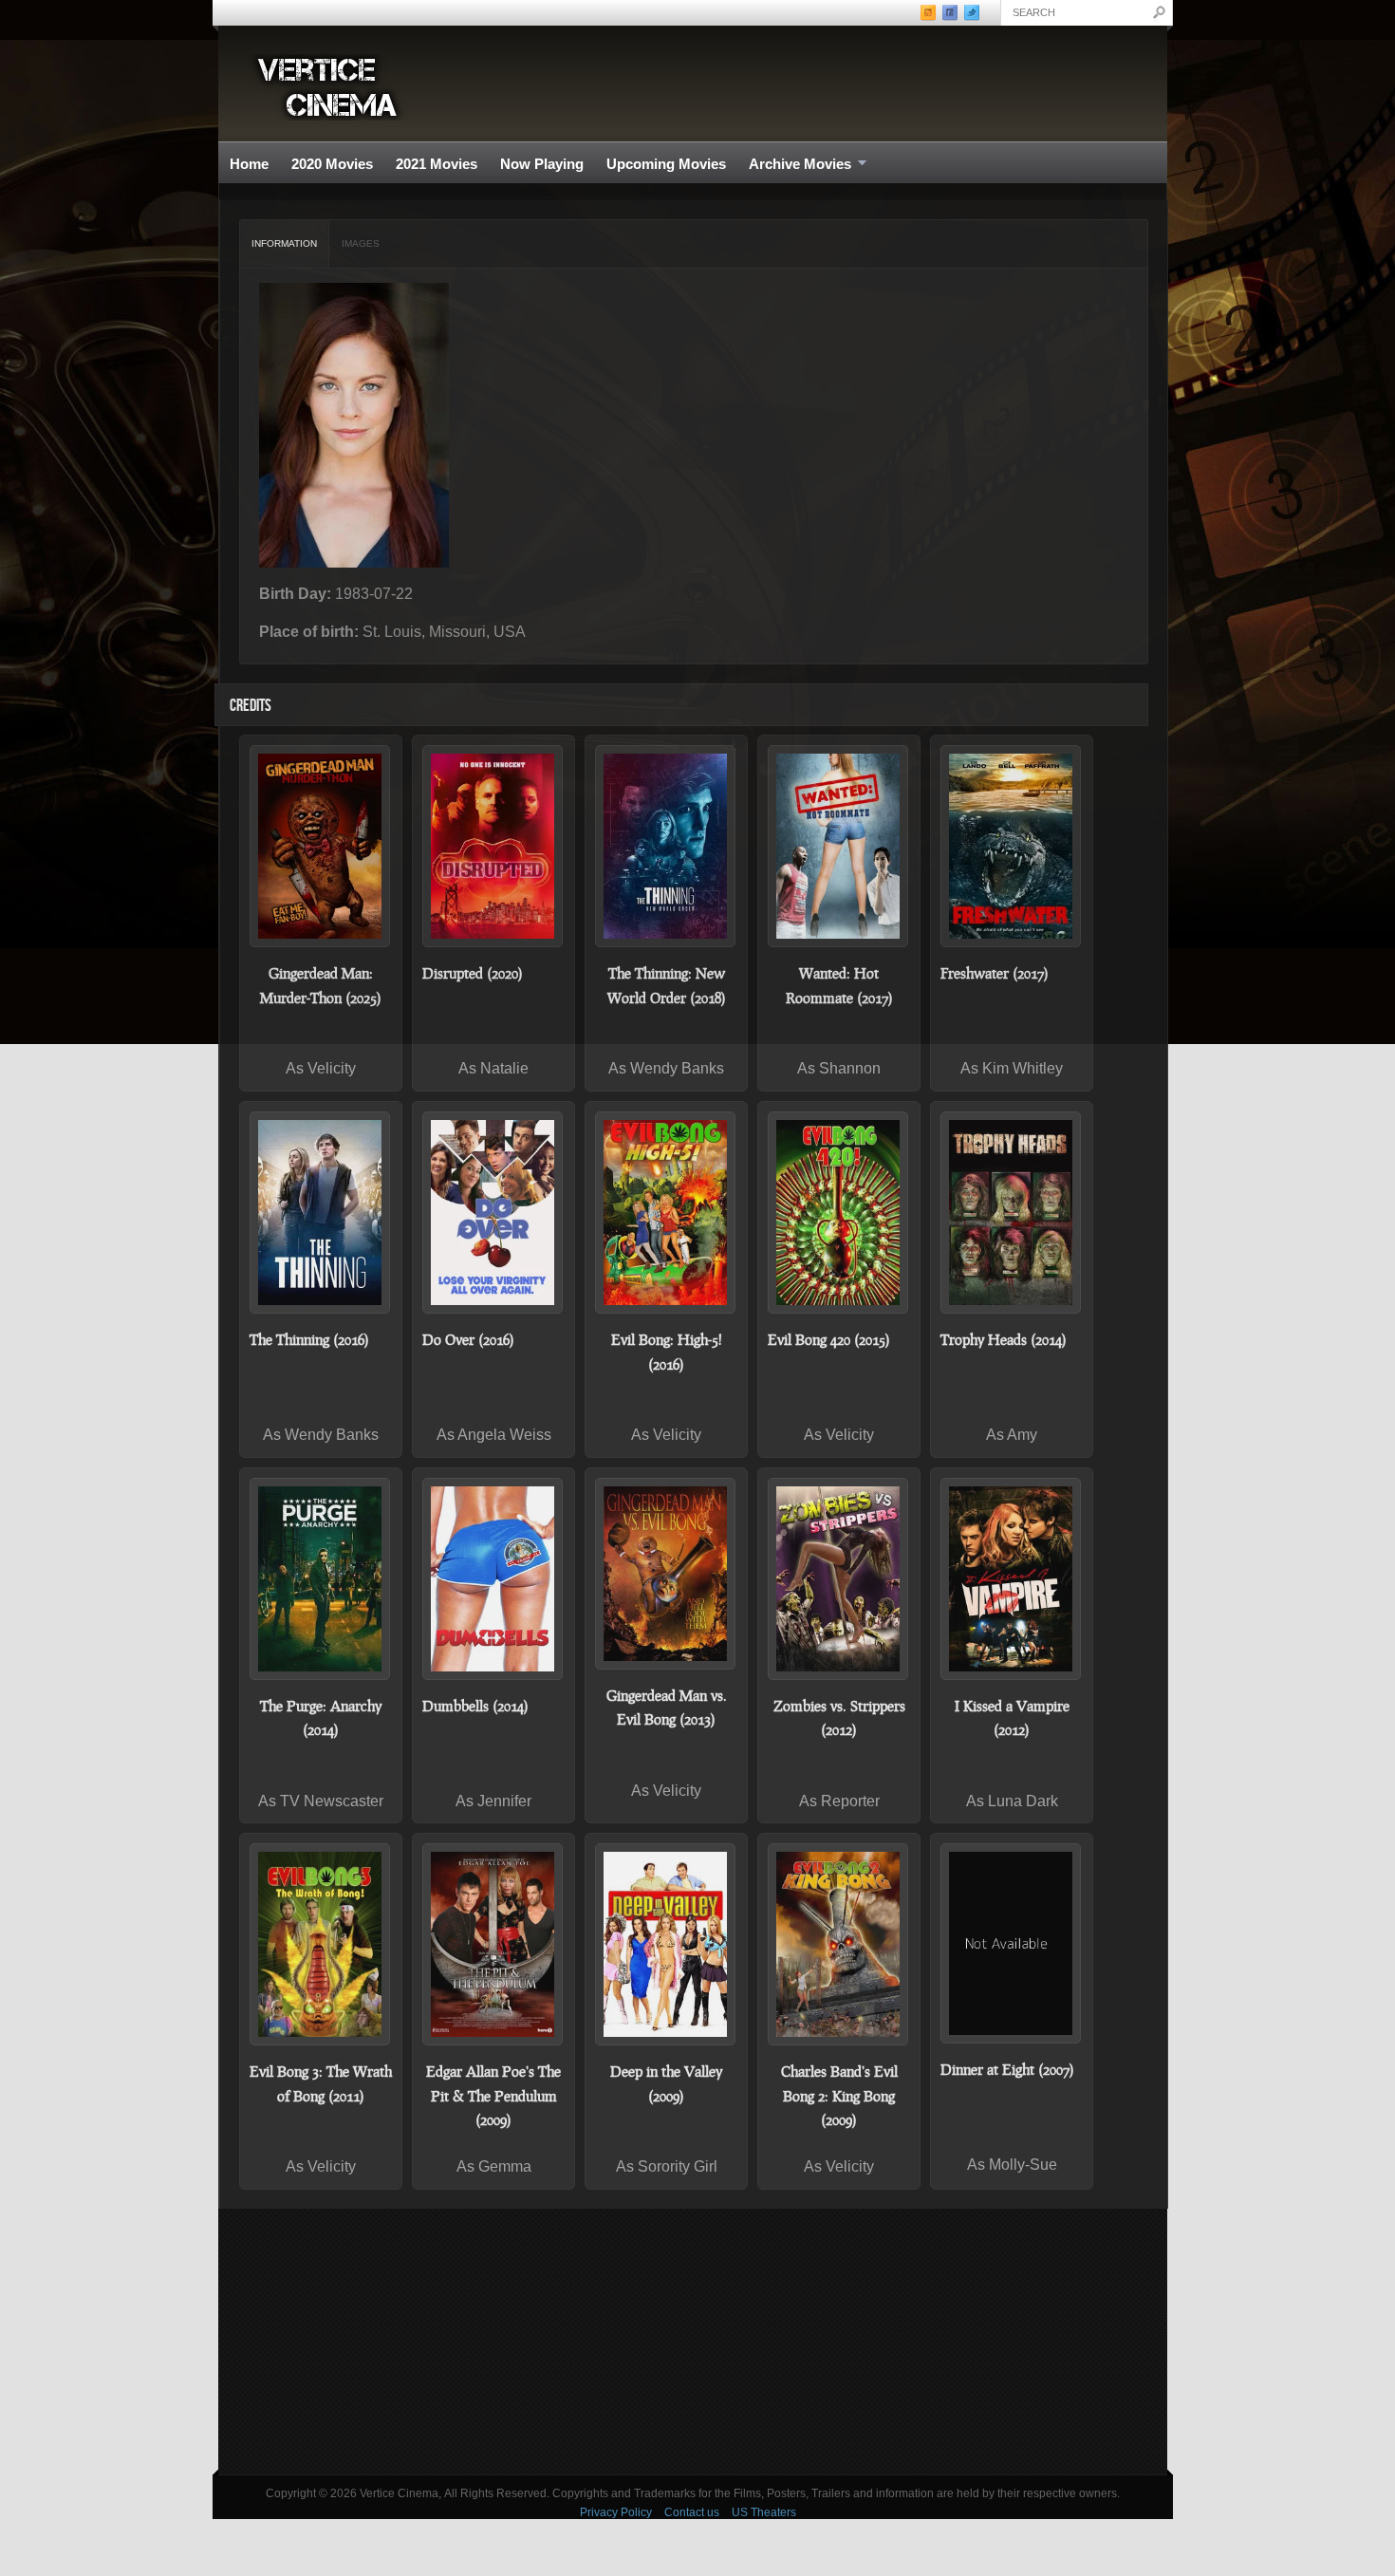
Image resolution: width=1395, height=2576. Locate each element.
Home (249, 164)
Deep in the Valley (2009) (666, 2083)
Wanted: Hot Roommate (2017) (839, 985)
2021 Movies (437, 164)
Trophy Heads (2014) (1004, 1339)
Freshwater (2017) (995, 973)
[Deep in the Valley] (666, 1944)
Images (361, 243)
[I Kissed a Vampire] (1012, 1579)
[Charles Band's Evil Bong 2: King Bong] (839, 1944)
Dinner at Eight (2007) (1007, 2069)
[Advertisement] (693, 2342)
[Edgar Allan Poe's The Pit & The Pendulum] (493, 1944)
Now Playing (542, 164)
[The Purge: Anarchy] (321, 1579)
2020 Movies (332, 164)
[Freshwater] (1012, 846)
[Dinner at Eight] (1012, 1943)
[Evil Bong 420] (839, 1213)
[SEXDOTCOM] (839, 846)
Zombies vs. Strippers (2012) (839, 1718)
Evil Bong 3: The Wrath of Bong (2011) (321, 2083)
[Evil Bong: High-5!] (666, 1213)
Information (284, 243)
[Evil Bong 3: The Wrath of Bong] (321, 1944)
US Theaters (764, 2512)
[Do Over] (493, 1213)
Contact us (692, 2512)
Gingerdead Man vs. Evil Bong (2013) (667, 1708)
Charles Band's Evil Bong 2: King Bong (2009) (839, 2095)
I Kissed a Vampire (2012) (1012, 1718)
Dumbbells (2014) (475, 1706)
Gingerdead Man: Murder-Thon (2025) (321, 985)
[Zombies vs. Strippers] (839, 1579)
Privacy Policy (616, 2512)
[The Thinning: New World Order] (666, 846)
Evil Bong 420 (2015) (829, 1339)
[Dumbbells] (493, 1579)
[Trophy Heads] (1012, 1213)
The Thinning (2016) (309, 1339)
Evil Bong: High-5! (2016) (667, 1352)
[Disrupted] (493, 846)
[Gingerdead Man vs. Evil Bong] (666, 1574)
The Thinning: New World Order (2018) (667, 985)
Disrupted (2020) (473, 973)
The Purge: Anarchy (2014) (321, 1718)
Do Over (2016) (468, 1339)
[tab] (285, 244)
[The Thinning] (321, 1213)
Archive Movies (794, 165)
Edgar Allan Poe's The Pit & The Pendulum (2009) (493, 2095)
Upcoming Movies (666, 164)
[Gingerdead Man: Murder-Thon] (321, 846)
